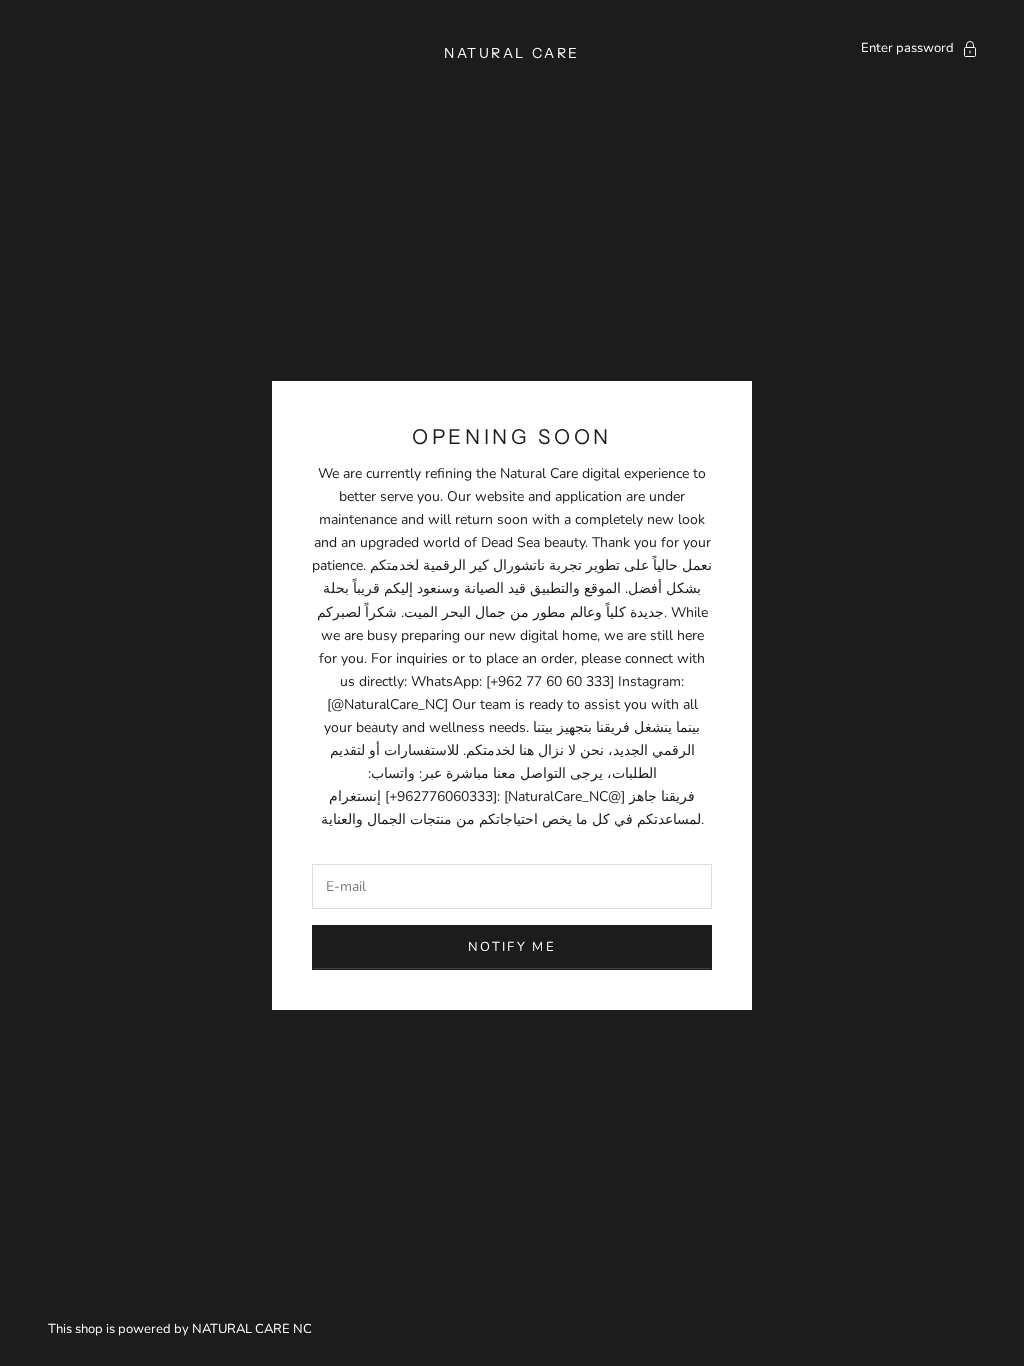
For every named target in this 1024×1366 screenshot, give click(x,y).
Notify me (512, 947)
